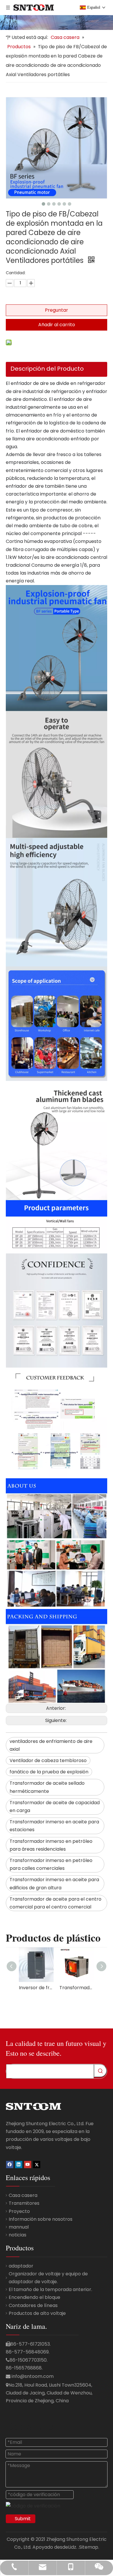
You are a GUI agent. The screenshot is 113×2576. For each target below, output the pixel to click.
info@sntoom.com (33, 2376)
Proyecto (19, 2211)
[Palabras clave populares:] (100, 2071)
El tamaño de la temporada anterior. (50, 2289)
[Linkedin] (19, 2164)
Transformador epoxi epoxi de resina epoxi (77, 1988)
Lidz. (73, 2547)
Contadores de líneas (33, 2305)
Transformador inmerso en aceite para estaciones (54, 1826)
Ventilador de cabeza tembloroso (48, 1760)
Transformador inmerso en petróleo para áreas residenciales (51, 1845)
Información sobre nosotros (41, 2219)
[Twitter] (37, 2164)
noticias (18, 2235)
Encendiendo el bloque (34, 2297)
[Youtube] (28, 2164)
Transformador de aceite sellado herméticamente (47, 1787)
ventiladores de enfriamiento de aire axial (51, 1745)
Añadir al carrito (57, 325)
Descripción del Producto (47, 369)
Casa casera (23, 2195)
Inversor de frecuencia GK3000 (36, 1988)
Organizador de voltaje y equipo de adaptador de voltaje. (48, 2278)
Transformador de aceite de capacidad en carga (55, 1807)
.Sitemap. (89, 2547)
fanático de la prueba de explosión (49, 1772)
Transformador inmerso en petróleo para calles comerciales (51, 1864)
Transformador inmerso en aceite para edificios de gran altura (54, 1883)
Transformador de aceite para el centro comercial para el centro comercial (55, 1903)
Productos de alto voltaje (37, 2313)
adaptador (21, 2266)
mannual (19, 2227)
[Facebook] (10, 2164)
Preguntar (57, 310)
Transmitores (24, 2203)
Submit (23, 2519)
